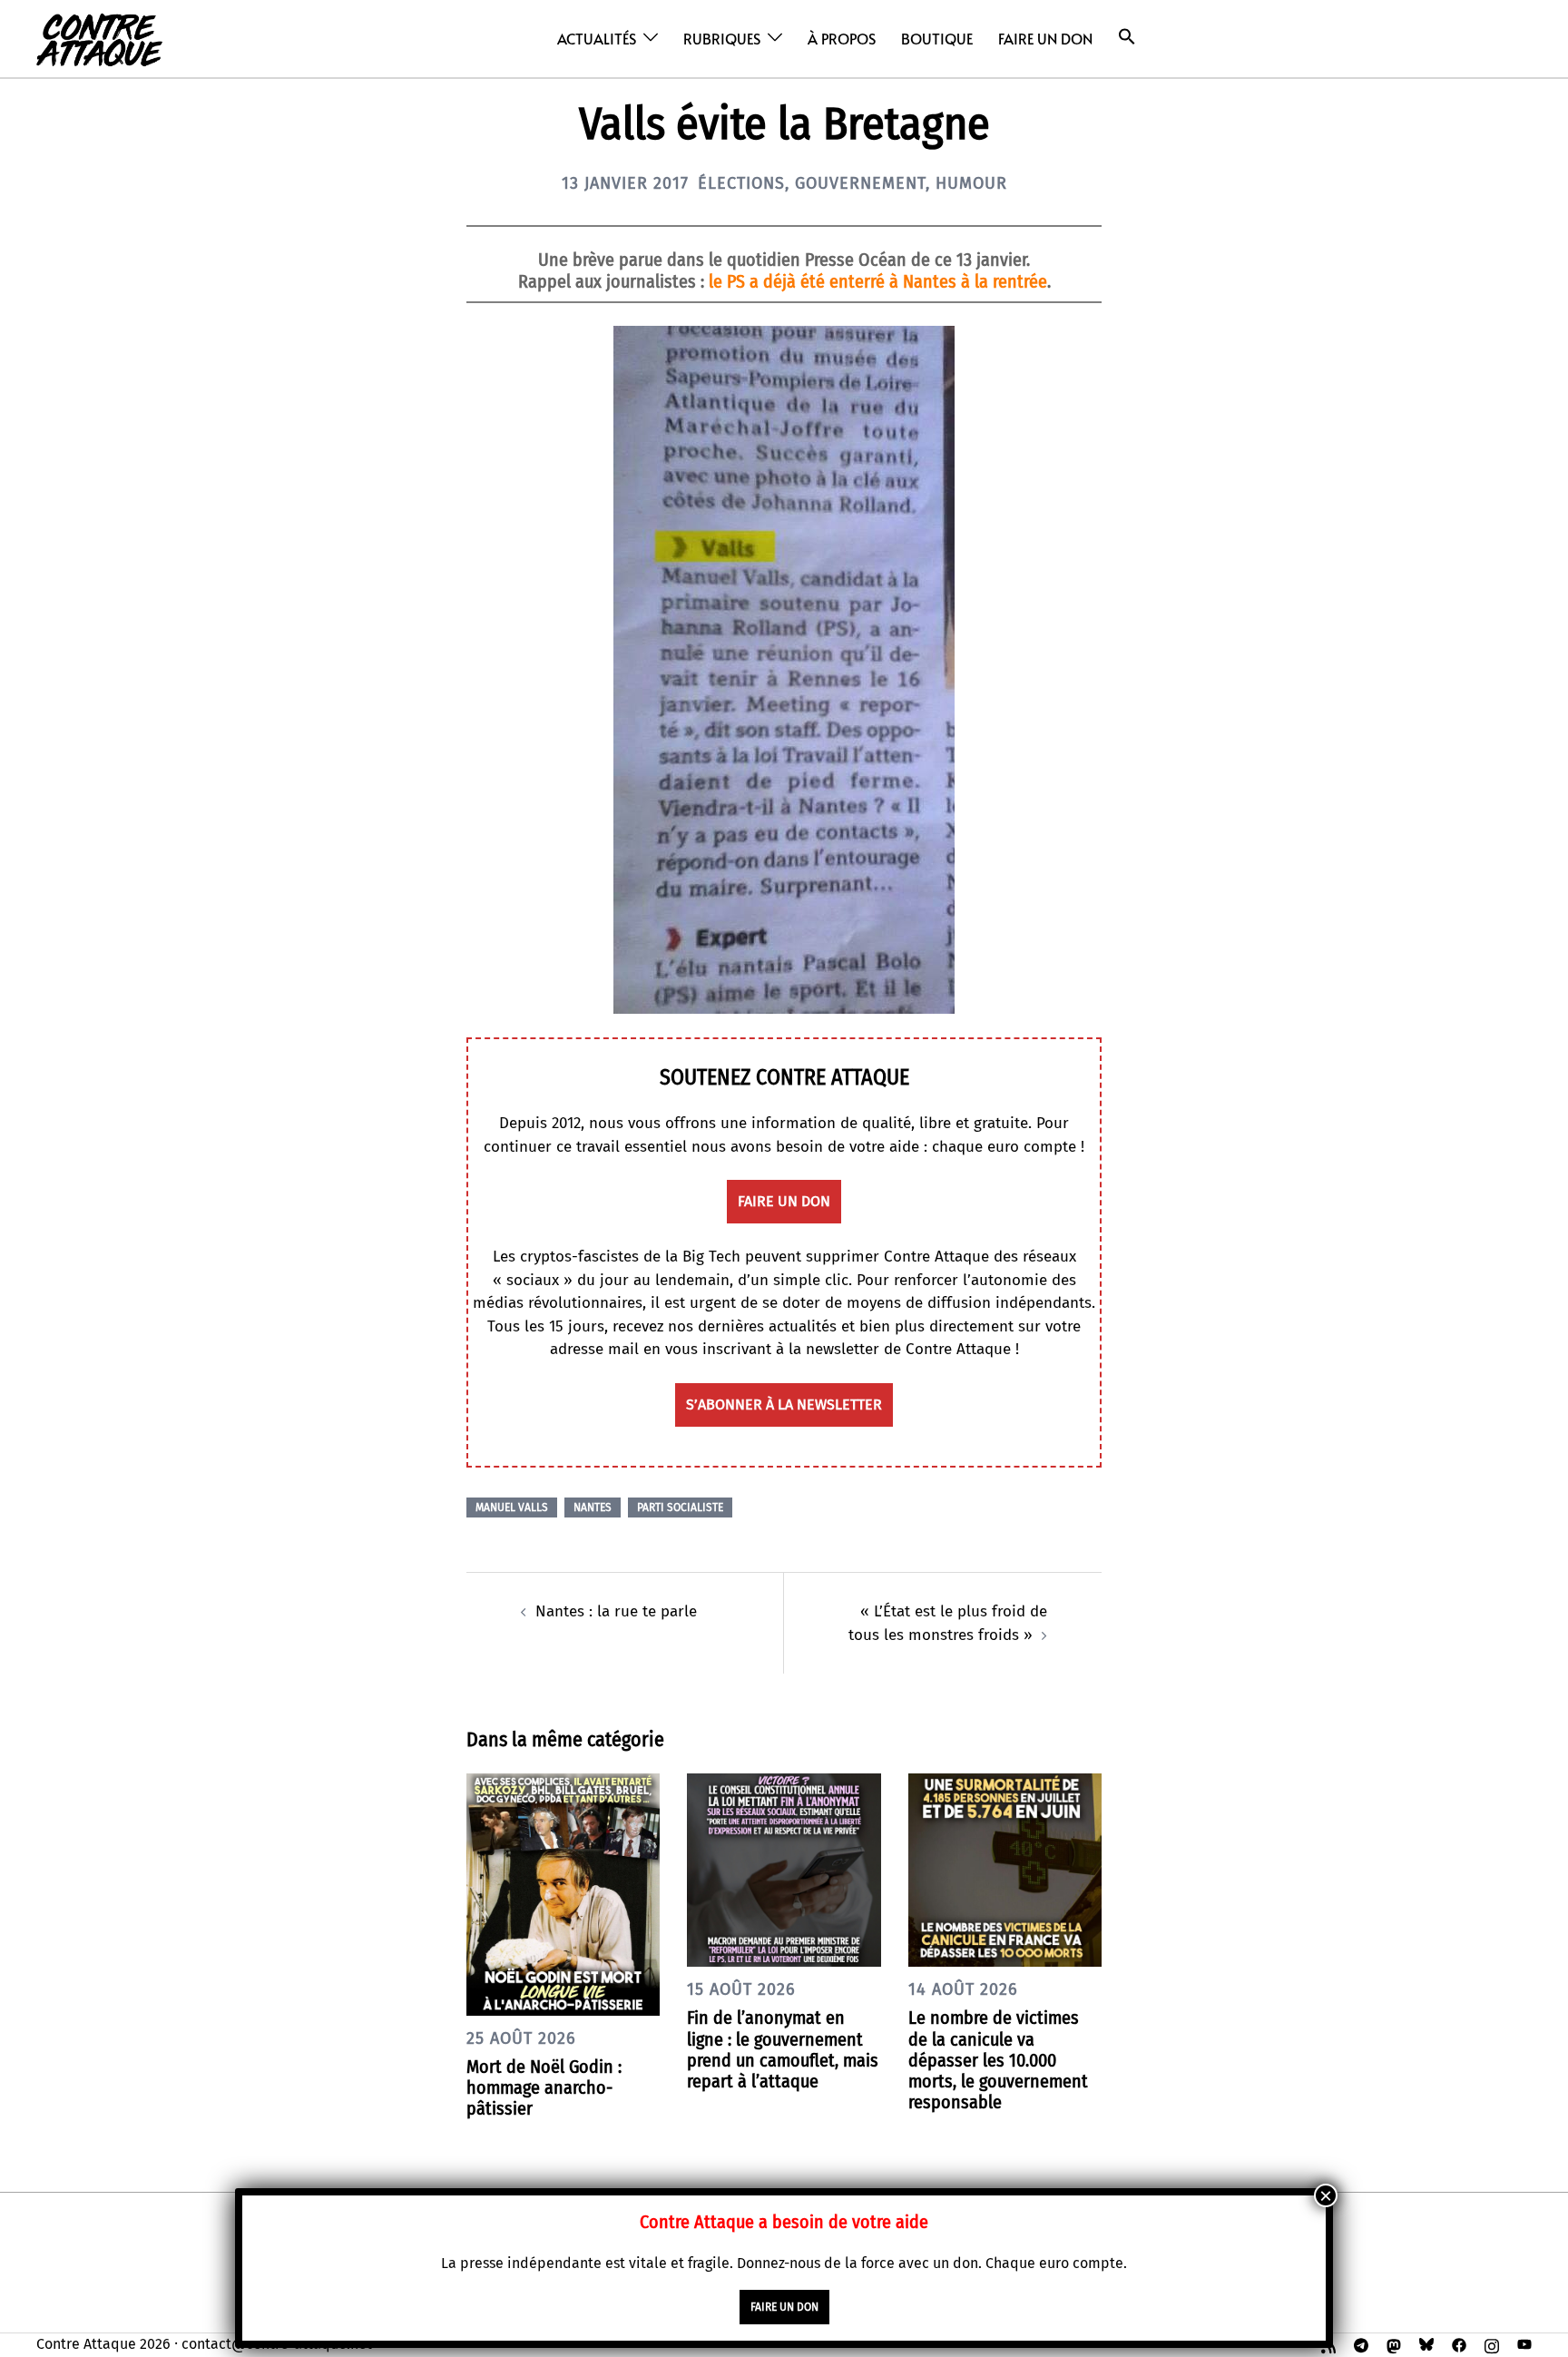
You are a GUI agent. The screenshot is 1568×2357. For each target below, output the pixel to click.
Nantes (593, 1507)
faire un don (784, 1201)
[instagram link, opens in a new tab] (1492, 2344)
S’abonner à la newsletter (784, 1404)
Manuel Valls (512, 1507)
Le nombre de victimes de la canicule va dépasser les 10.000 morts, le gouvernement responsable (998, 2060)
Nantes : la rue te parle (616, 1611)
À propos (842, 38)
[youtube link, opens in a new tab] (1524, 2344)
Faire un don (1045, 38)
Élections (741, 183)
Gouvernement (860, 183)
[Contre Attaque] (99, 38)
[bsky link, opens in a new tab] (1426, 2344)
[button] (1127, 37)
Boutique (937, 38)
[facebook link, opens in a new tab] (1459, 2344)
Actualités (597, 38)
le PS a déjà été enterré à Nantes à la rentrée (878, 281)
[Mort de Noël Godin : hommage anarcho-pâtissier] (563, 1894)
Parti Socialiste (680, 1507)
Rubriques (722, 38)
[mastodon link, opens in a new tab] (1394, 2344)
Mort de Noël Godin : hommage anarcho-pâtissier (544, 2087)
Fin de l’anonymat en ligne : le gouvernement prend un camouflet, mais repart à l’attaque (783, 2049)
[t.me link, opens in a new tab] (1361, 2344)
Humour (971, 183)
